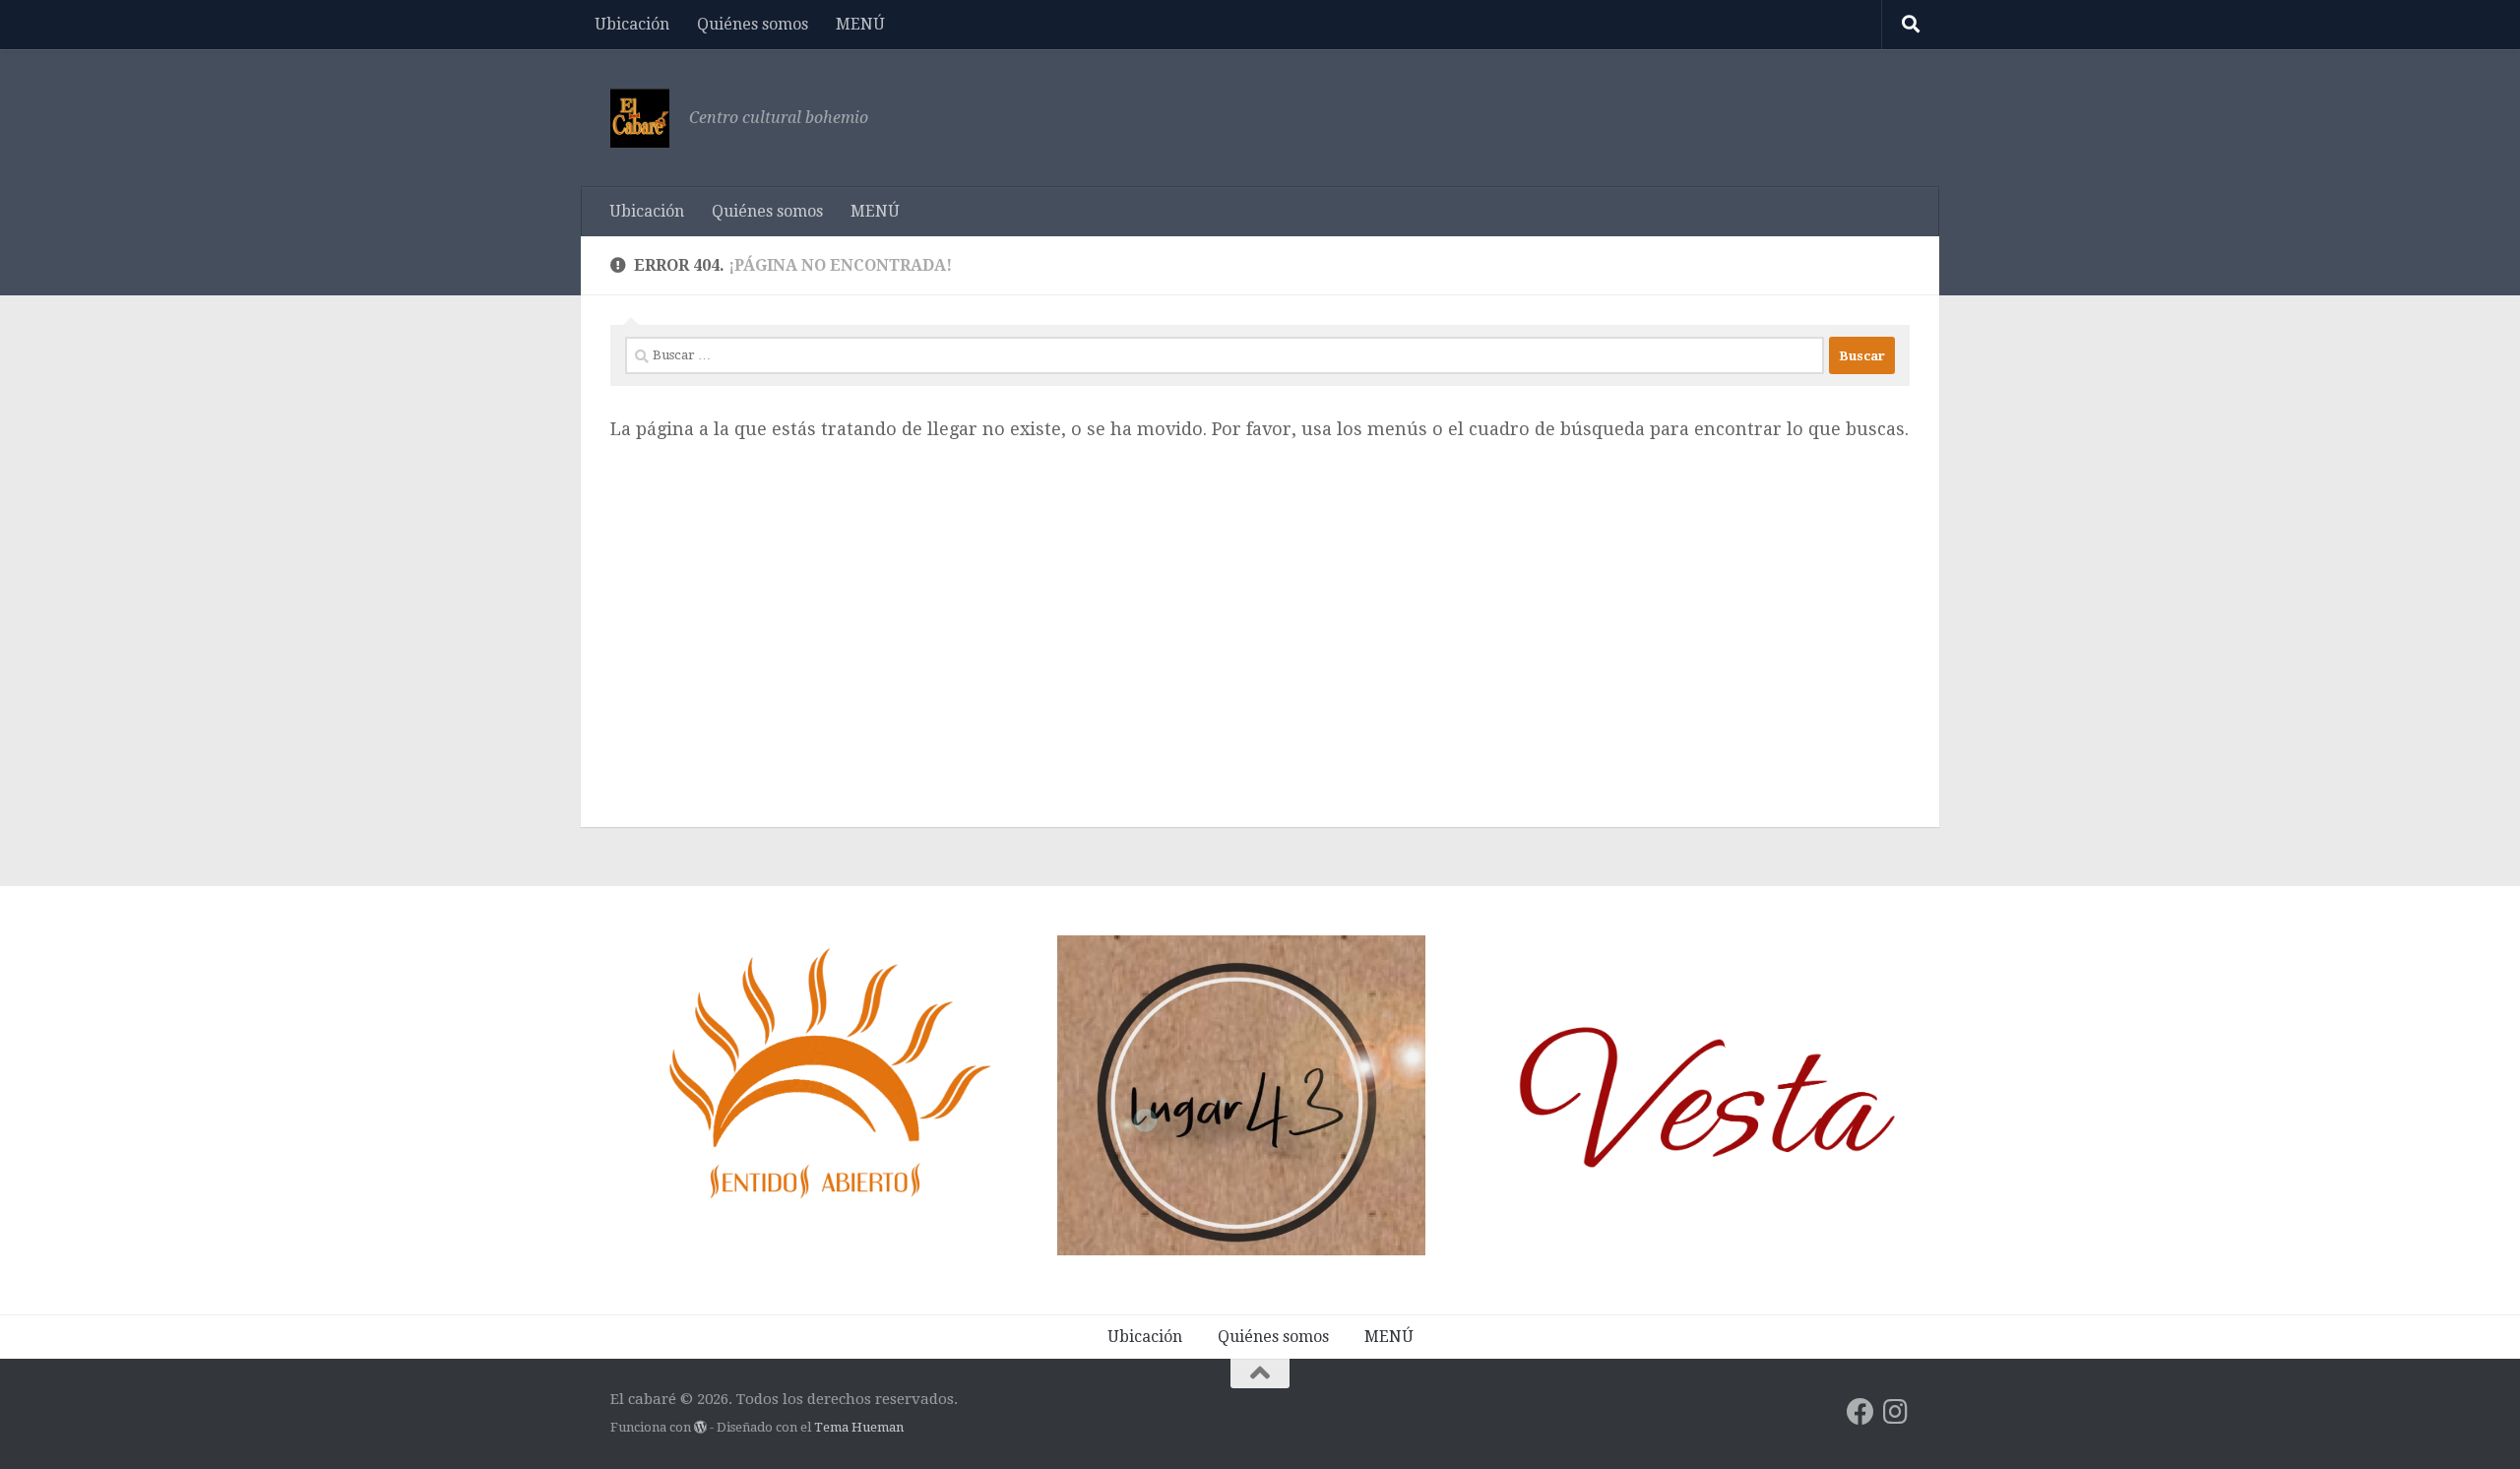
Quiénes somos (753, 24)
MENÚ (860, 24)
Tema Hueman (859, 1427)
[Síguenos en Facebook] (1860, 1412)
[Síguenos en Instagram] (1896, 1412)
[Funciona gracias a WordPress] (700, 1427)
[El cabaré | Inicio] (640, 118)
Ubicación (632, 24)
